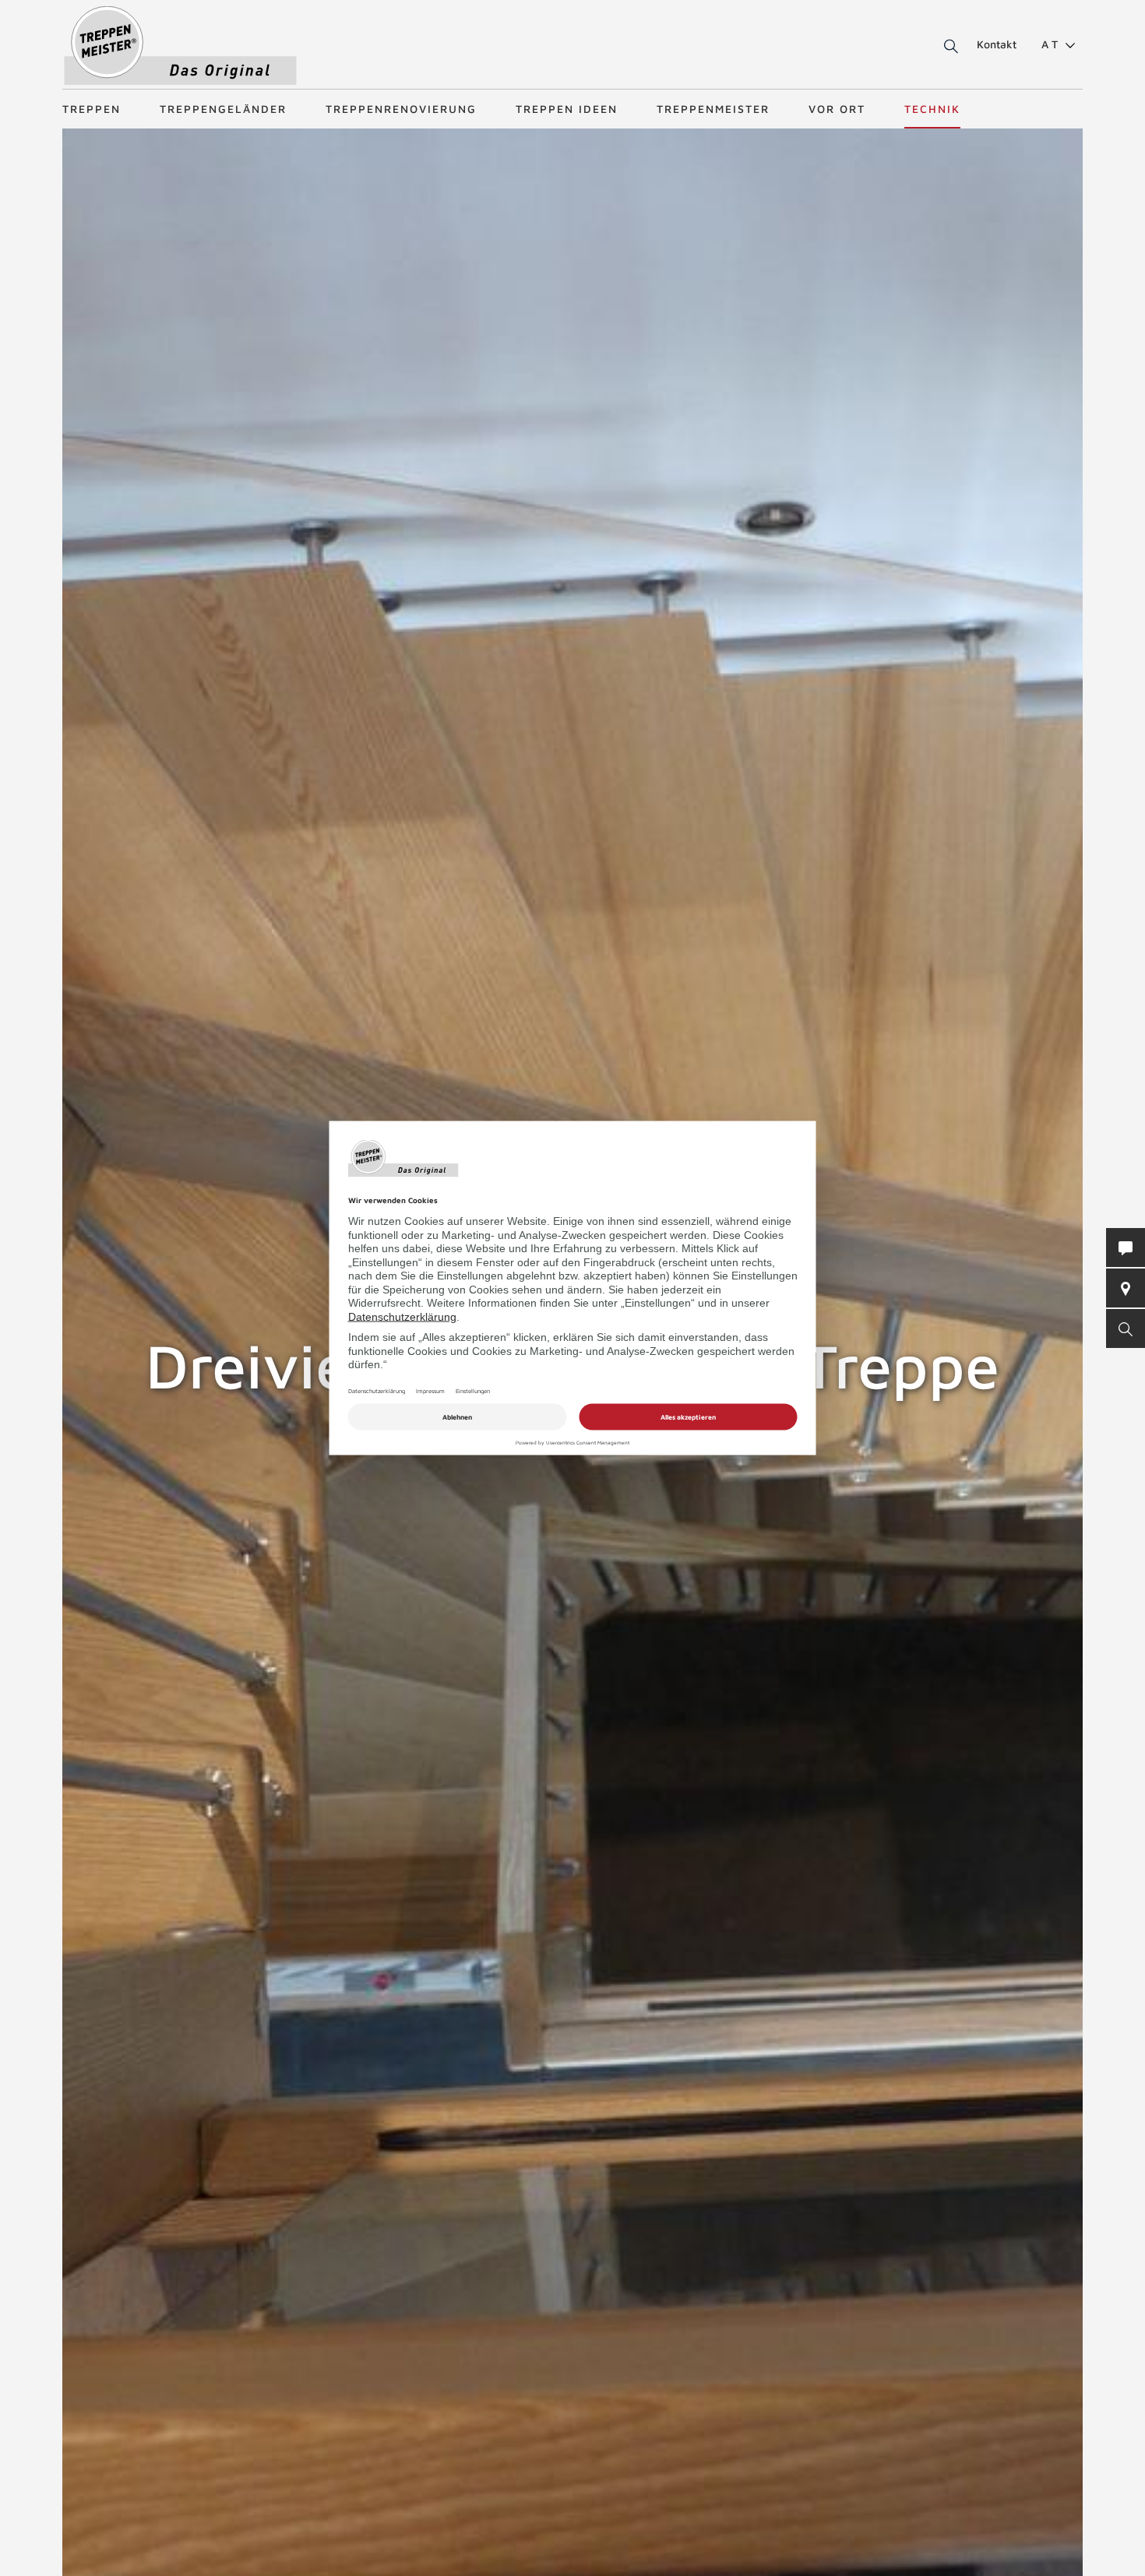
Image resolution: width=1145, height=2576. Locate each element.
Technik (932, 109)
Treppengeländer (223, 109)
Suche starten (933, 47)
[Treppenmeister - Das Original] (180, 46)
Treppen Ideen (567, 109)
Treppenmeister (713, 109)
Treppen (92, 109)
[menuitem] (1052, 44)
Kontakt (997, 44)
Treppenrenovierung (401, 109)
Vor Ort (837, 109)
